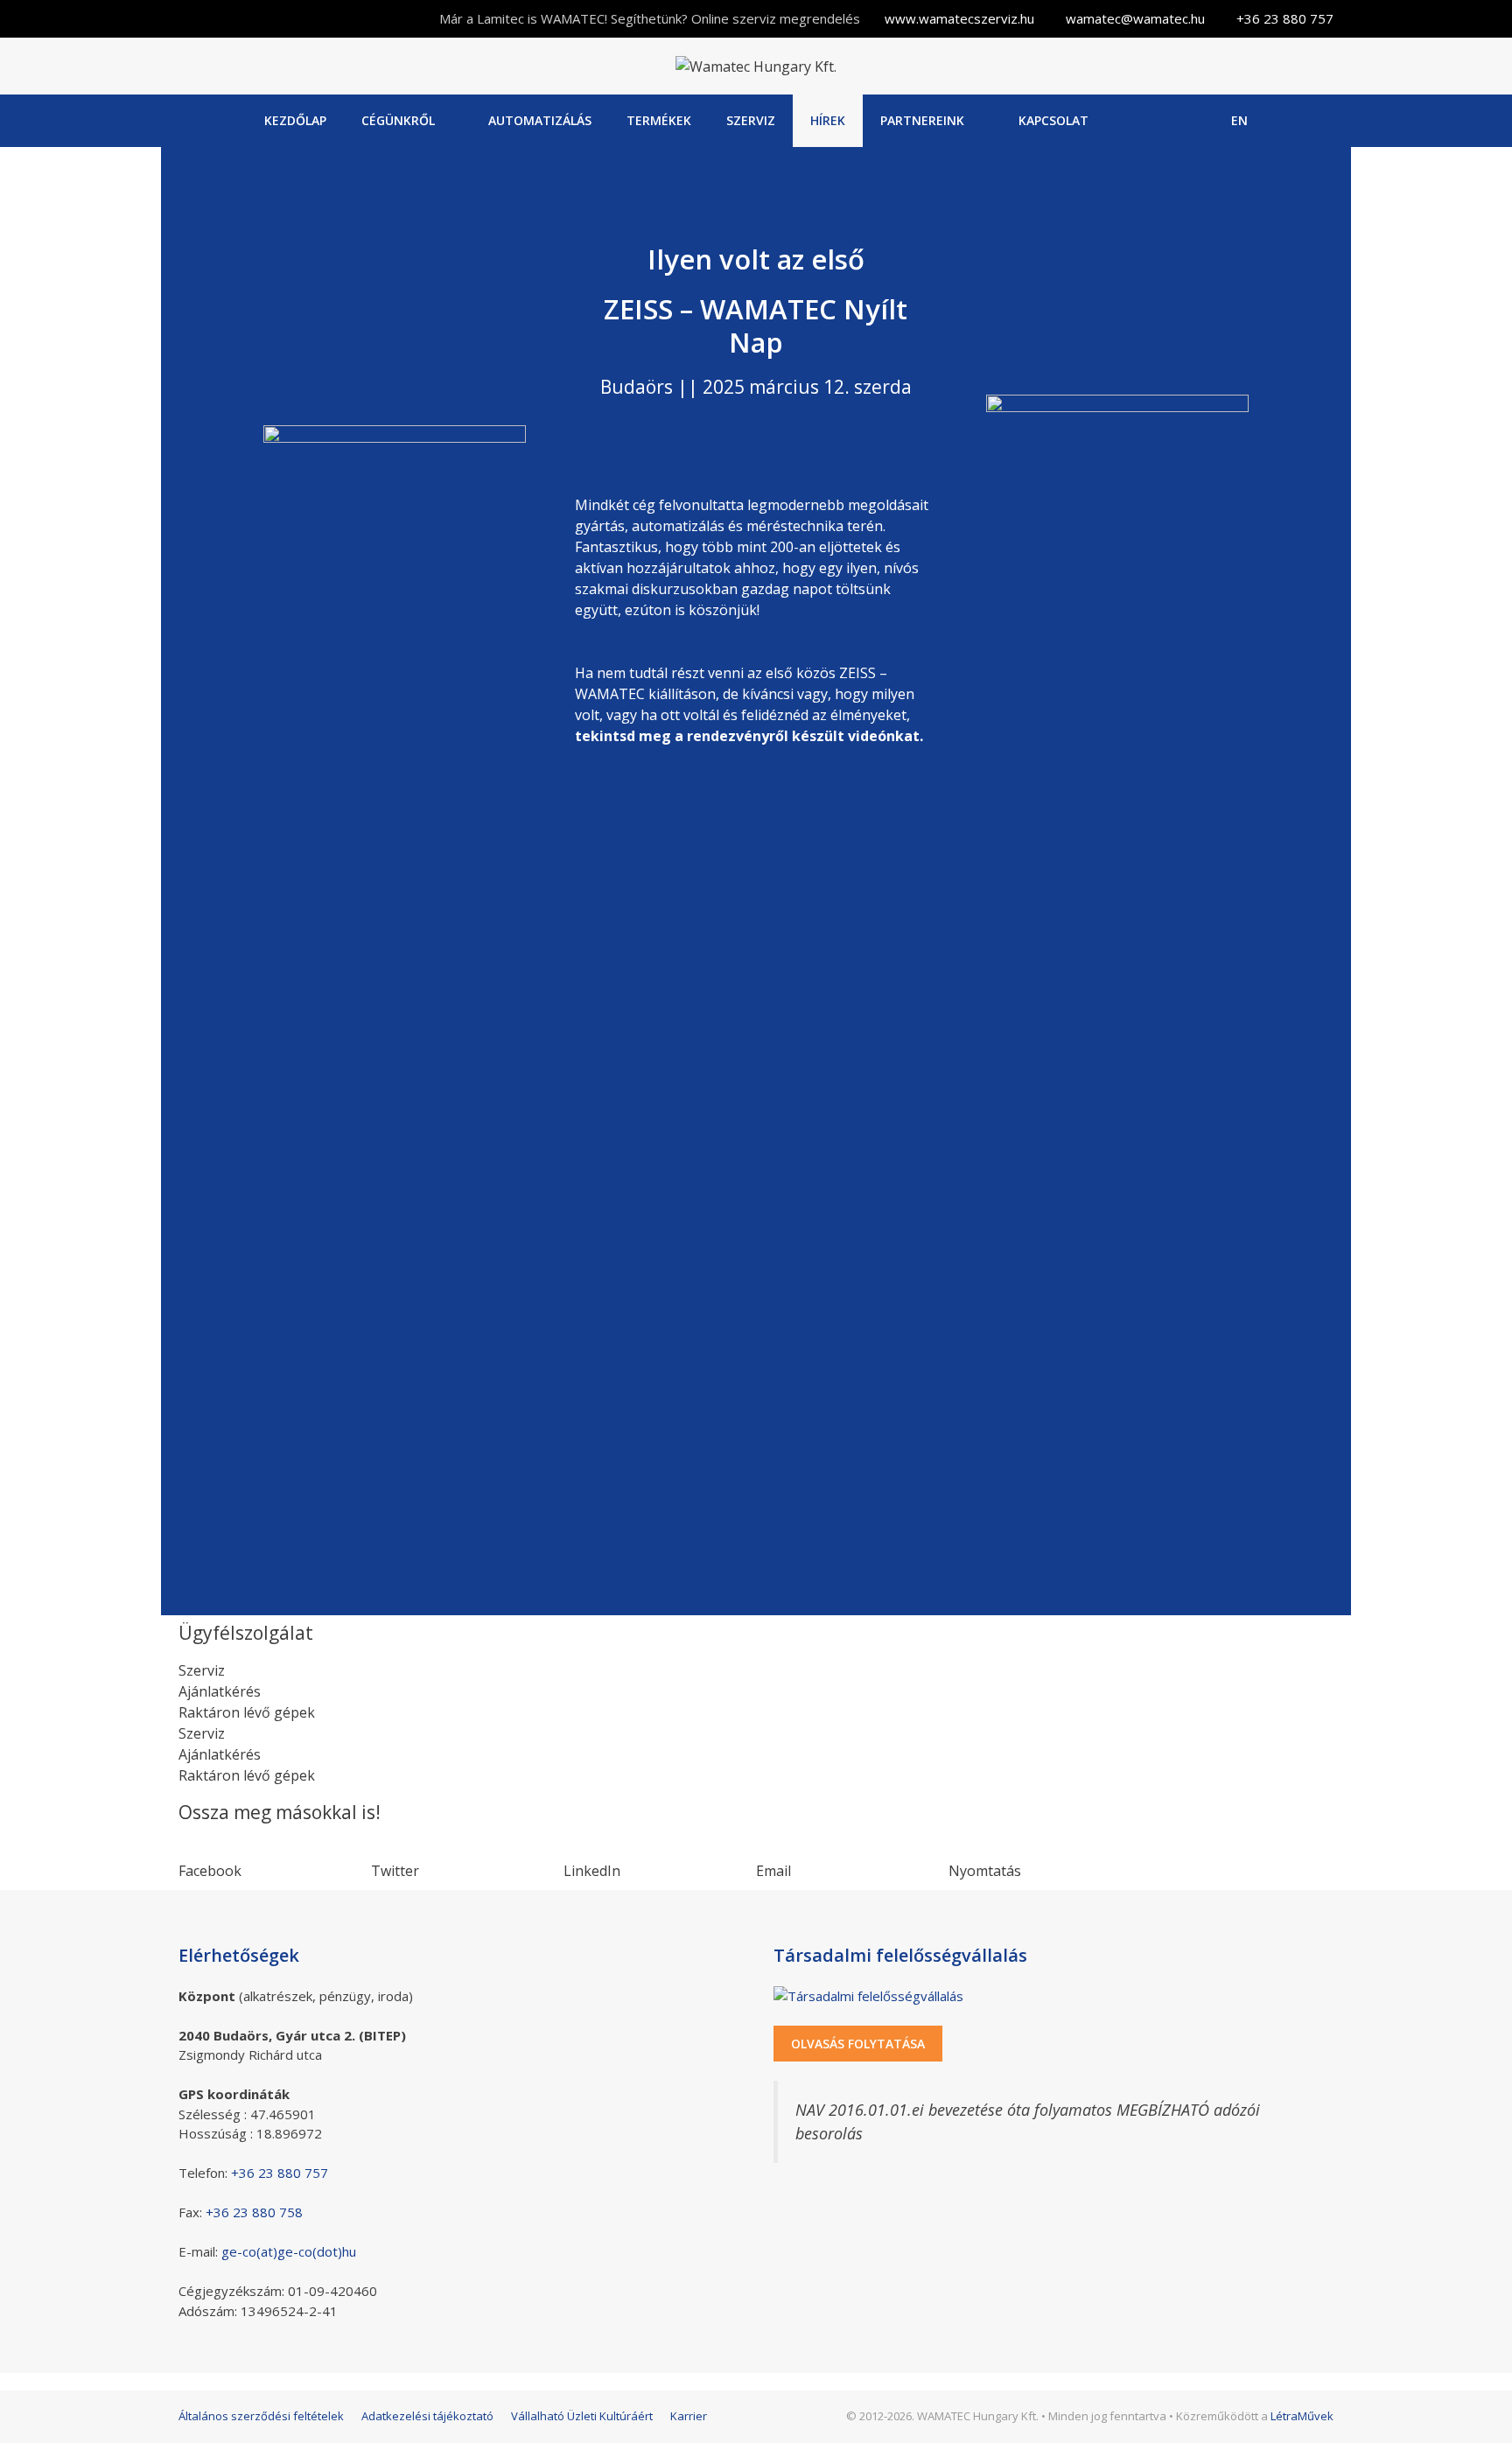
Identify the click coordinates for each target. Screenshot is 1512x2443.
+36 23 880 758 (254, 2212)
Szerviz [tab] (202, 1670)
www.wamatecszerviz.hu (959, 18)
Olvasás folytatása (858, 2044)
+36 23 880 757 (1285, 18)
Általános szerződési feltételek (261, 2416)
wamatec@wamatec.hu (1135, 18)
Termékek (659, 120)
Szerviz (751, 120)
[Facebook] (1147, 121)
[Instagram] (1191, 121)
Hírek (828, 120)
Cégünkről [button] (398, 120)
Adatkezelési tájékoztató (427, 2416)
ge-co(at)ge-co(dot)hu (289, 2251)
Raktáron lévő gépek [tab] (247, 1712)
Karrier (689, 2416)
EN (1239, 120)
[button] (275, 1860)
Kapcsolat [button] (1053, 120)
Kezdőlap (295, 120)
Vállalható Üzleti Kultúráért (582, 2416)
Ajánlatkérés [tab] (220, 1691)
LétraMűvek (1302, 2416)
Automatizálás (540, 120)
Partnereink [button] (922, 120)
